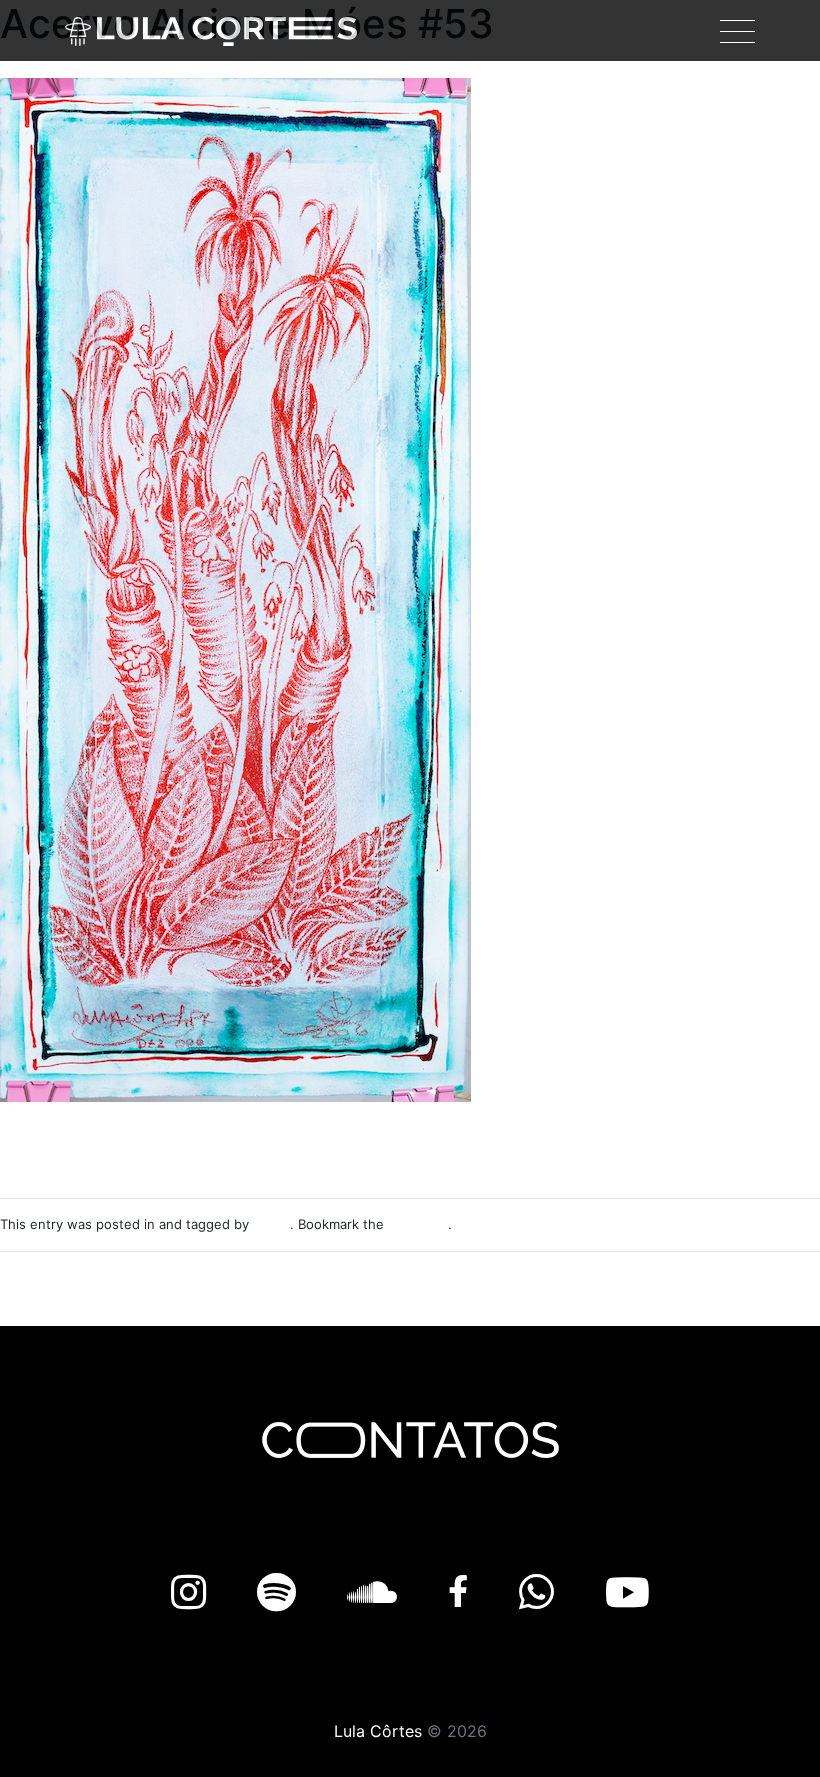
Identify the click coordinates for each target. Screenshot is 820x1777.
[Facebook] (463, 1592)
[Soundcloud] (377, 1592)
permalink (418, 1224)
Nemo (271, 1224)
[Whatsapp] (542, 1592)
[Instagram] (194, 1592)
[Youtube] (627, 1592)
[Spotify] (282, 1592)
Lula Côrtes (378, 1731)
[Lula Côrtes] (211, 30)
